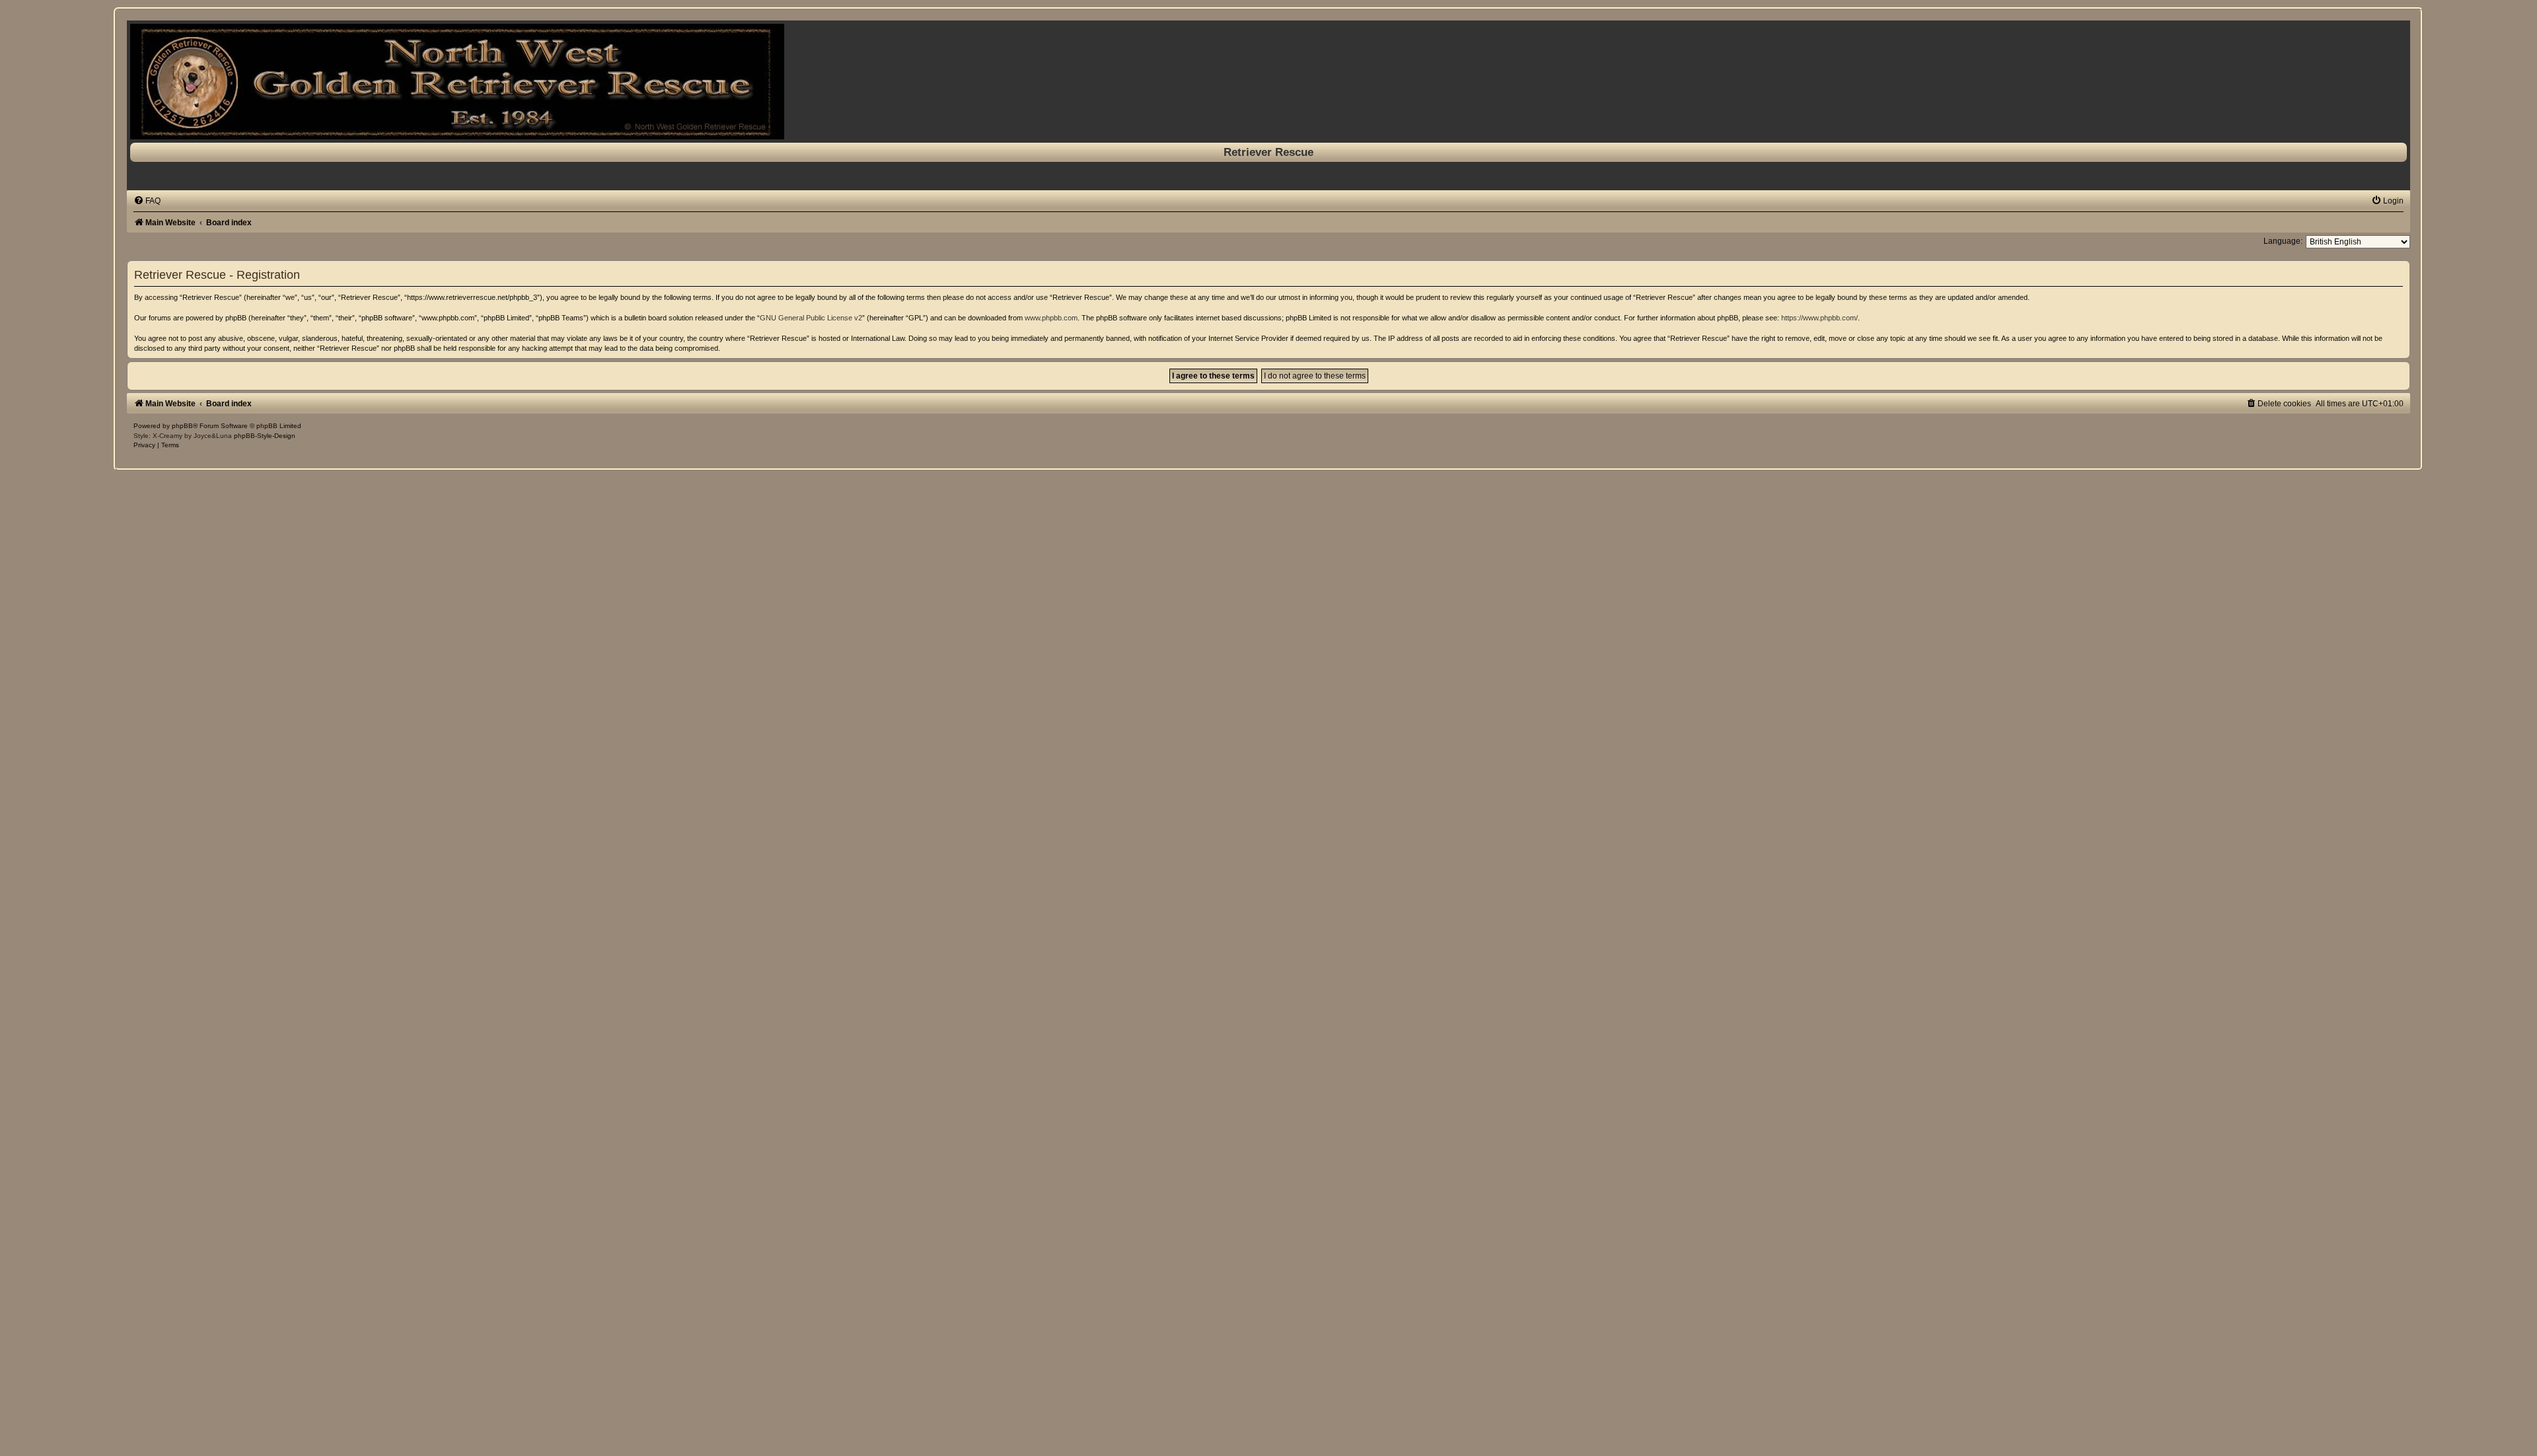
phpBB (182, 426)
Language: (2283, 241)
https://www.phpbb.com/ (1820, 318)
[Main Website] (1268, 82)
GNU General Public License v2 (811, 318)
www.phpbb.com (1051, 318)
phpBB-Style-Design (265, 436)
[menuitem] (147, 201)
